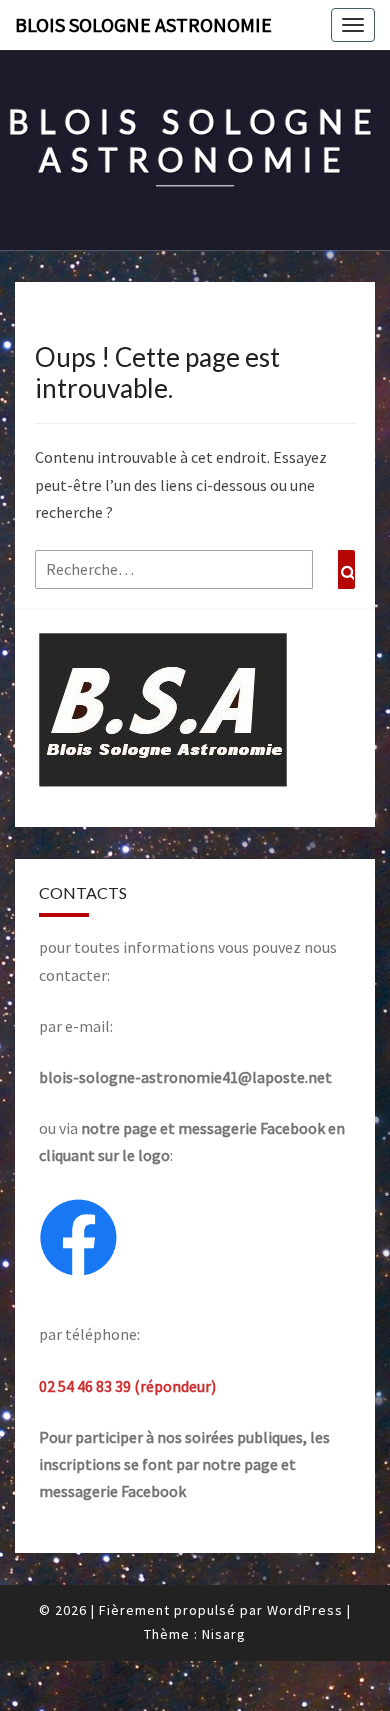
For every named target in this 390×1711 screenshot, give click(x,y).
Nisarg (224, 1634)
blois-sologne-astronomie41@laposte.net (185, 1077)
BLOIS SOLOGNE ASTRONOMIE (143, 24)
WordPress (305, 1610)
